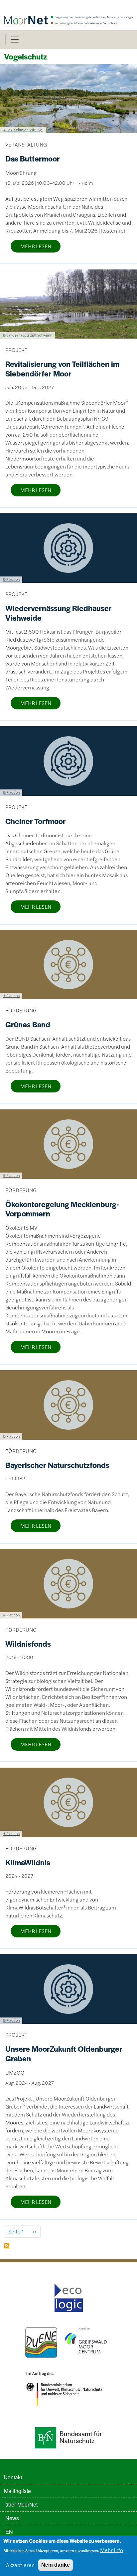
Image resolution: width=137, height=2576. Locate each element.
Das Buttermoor (33, 158)
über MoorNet (21, 2504)
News (12, 2518)
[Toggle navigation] (15, 40)
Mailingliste (17, 2491)
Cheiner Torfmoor (36, 821)
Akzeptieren (20, 2565)
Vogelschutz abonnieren (7, 2246)
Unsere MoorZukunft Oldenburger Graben (64, 2054)
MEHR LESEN (36, 246)
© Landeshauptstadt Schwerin (27, 335)
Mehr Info (112, 2550)
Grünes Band (28, 1024)
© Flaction (11, 579)
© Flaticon (11, 995)
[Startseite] (68, 9)
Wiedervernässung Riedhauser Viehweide (59, 613)
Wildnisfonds (28, 1644)
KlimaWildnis (28, 1862)
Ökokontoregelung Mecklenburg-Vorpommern (62, 1209)
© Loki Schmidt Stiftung (23, 130)
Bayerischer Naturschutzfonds (57, 1465)
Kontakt (13, 2477)
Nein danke (56, 2565)
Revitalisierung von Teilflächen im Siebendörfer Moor (62, 369)
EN (9, 2532)
